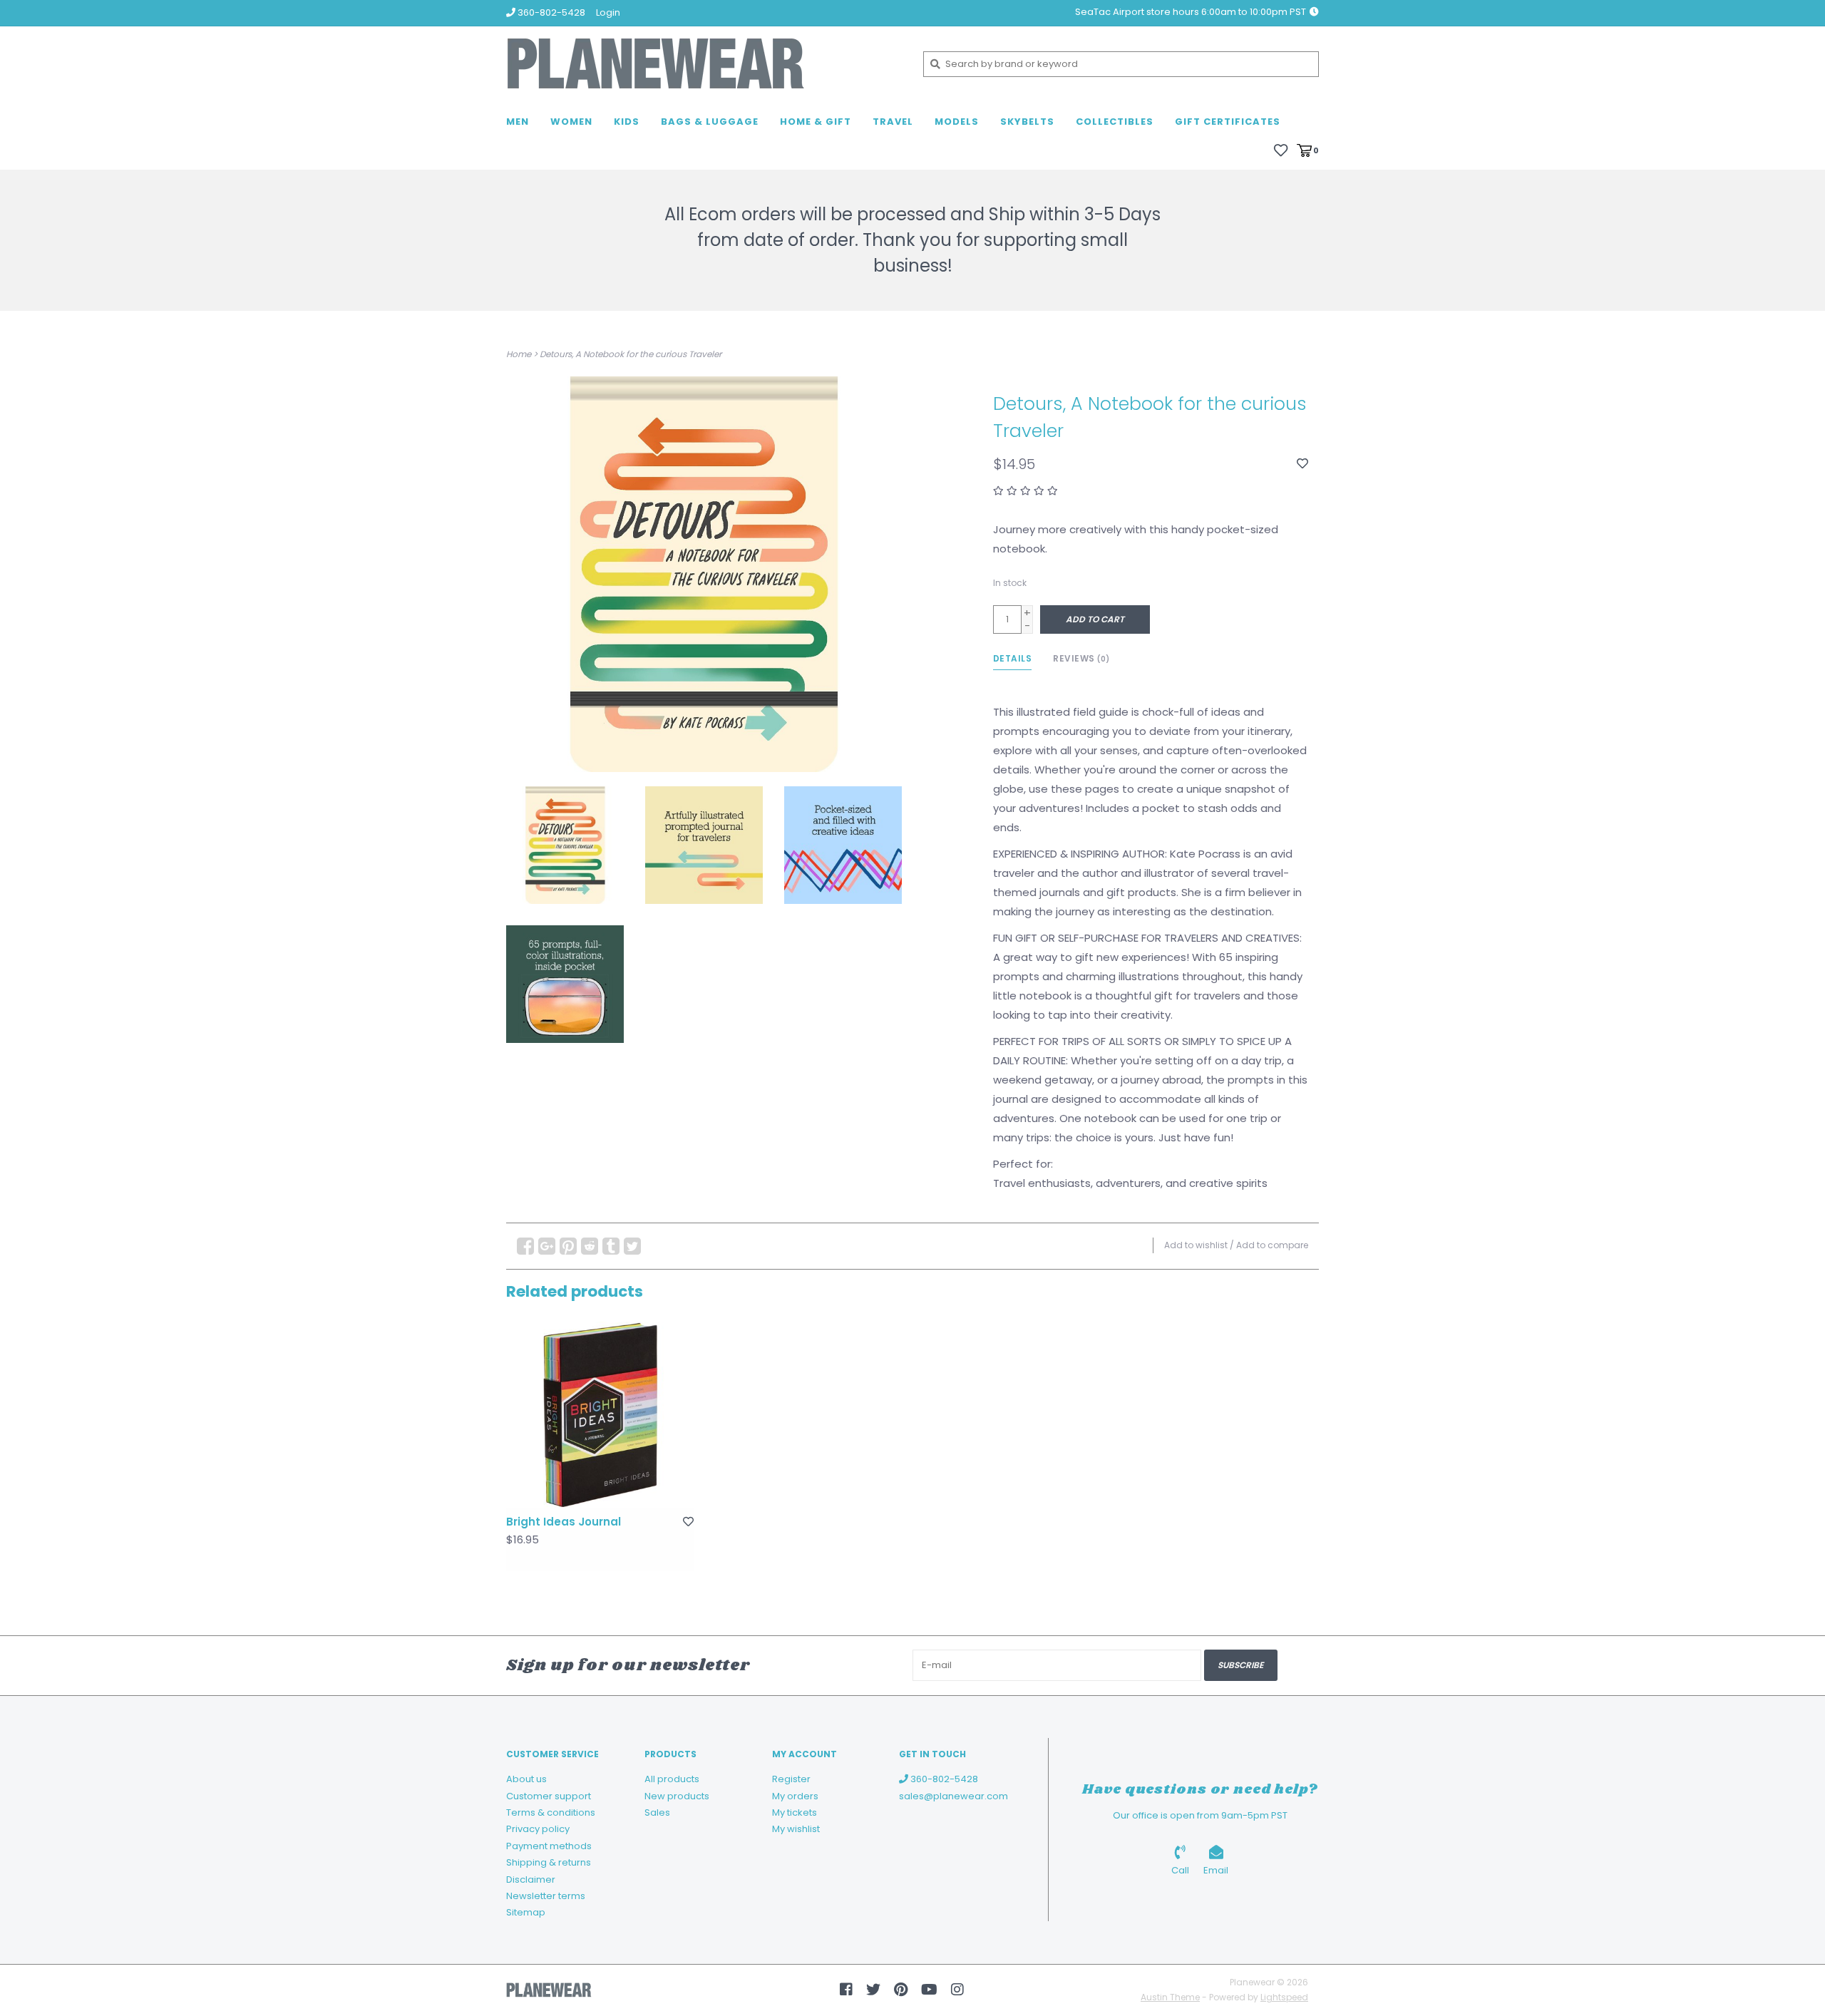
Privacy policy (538, 1829)
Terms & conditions (551, 1812)
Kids (627, 122)
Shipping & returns (549, 1862)
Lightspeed (1284, 1997)
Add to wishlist (1196, 1245)
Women (571, 122)
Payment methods (549, 1846)
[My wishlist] (1281, 149)
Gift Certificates (1228, 122)
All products (672, 1779)
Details (1013, 658)
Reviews (1081, 658)
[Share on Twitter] (632, 1246)
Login (608, 12)
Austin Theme (1170, 1997)
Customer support (549, 1796)
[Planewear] (704, 64)
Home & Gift (816, 122)
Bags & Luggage (710, 122)
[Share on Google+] (547, 1246)
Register (791, 1779)
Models (957, 122)
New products (677, 1796)
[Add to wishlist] (1302, 464)
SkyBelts (1027, 122)
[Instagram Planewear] (957, 1990)
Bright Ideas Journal (564, 1522)
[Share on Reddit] (590, 1246)
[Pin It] (568, 1246)
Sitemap (526, 1912)
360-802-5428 (943, 1779)
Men (518, 122)
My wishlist (796, 1829)
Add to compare (1272, 1245)
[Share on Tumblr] (611, 1246)
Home (519, 354)
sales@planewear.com (953, 1796)
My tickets (795, 1812)
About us (526, 1779)
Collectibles (1115, 122)
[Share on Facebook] (525, 1246)
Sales (657, 1812)
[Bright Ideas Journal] (600, 1415)
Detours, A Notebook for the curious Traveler (631, 354)
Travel (893, 122)
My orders (795, 1796)
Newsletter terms (546, 1896)
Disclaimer (531, 1879)
